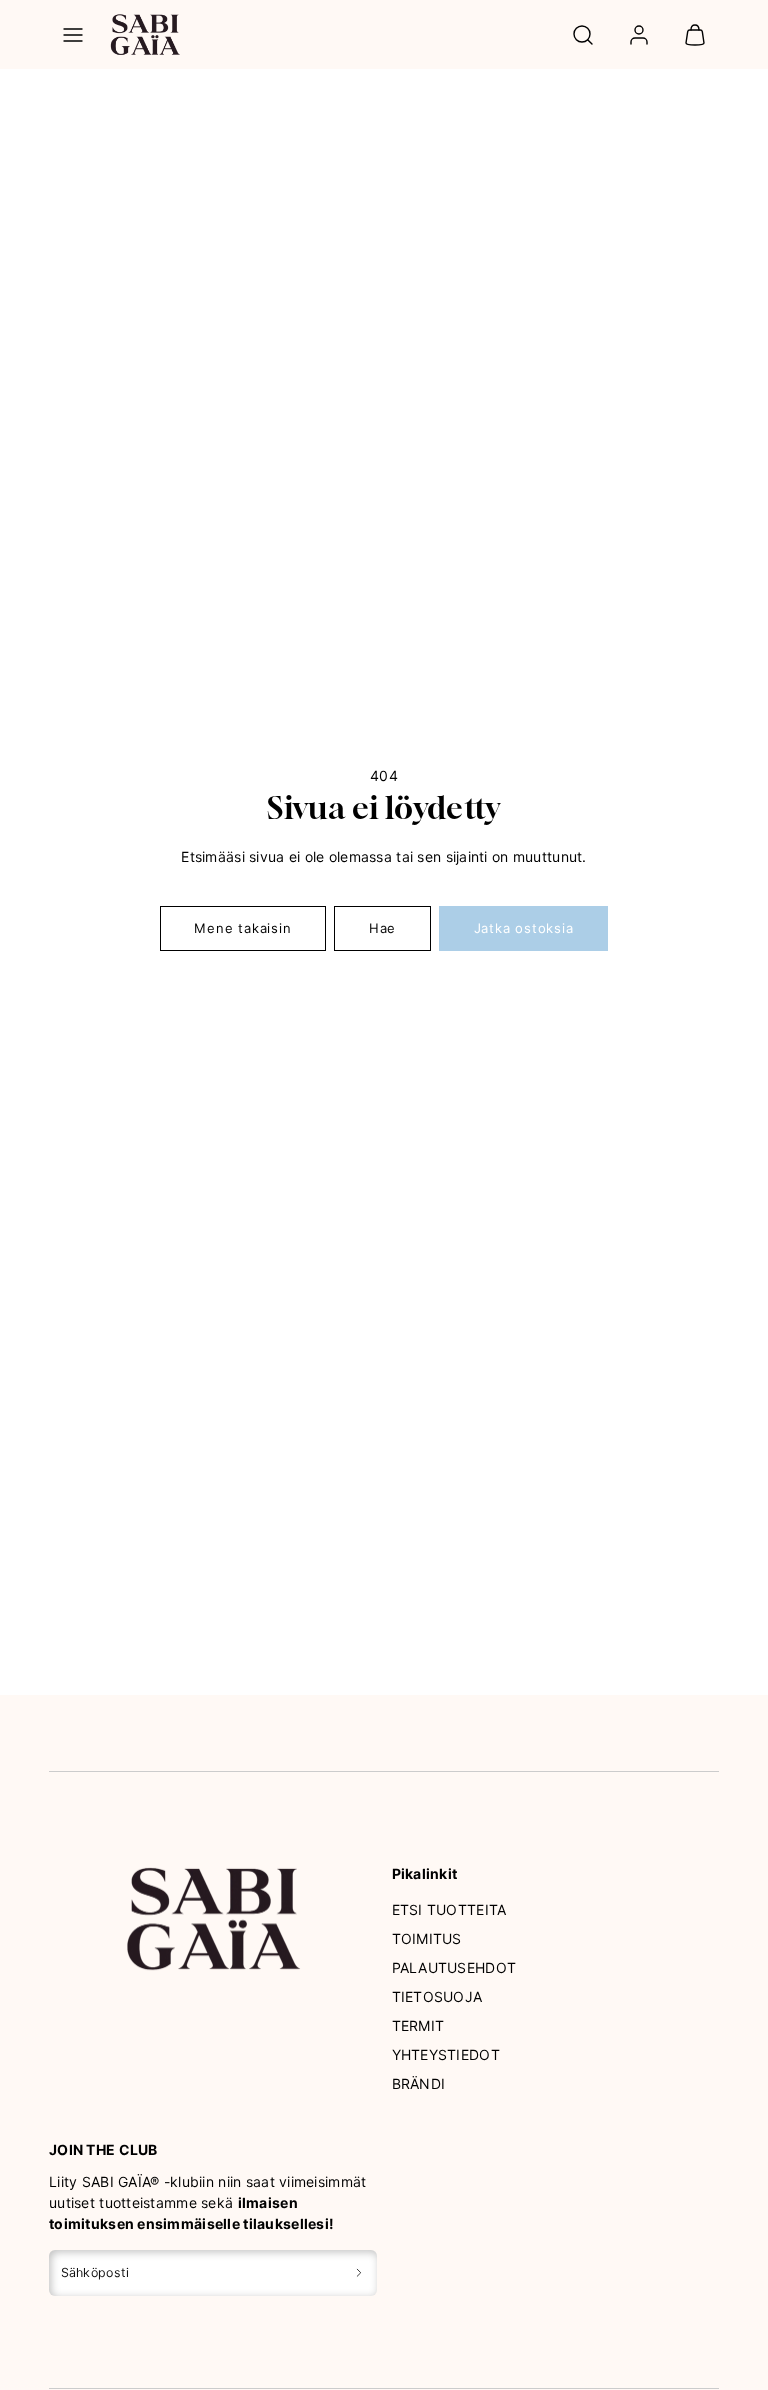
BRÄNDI (419, 2083)
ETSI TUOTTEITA (449, 1909)
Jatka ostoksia (524, 928)
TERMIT (418, 2025)
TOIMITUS (427, 1938)
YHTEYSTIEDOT (446, 2054)
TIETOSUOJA (437, 1996)
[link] (639, 35)
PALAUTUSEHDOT (454, 1967)
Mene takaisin (242, 928)
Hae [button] (382, 928)
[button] (73, 35)
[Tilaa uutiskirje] (359, 2272)
